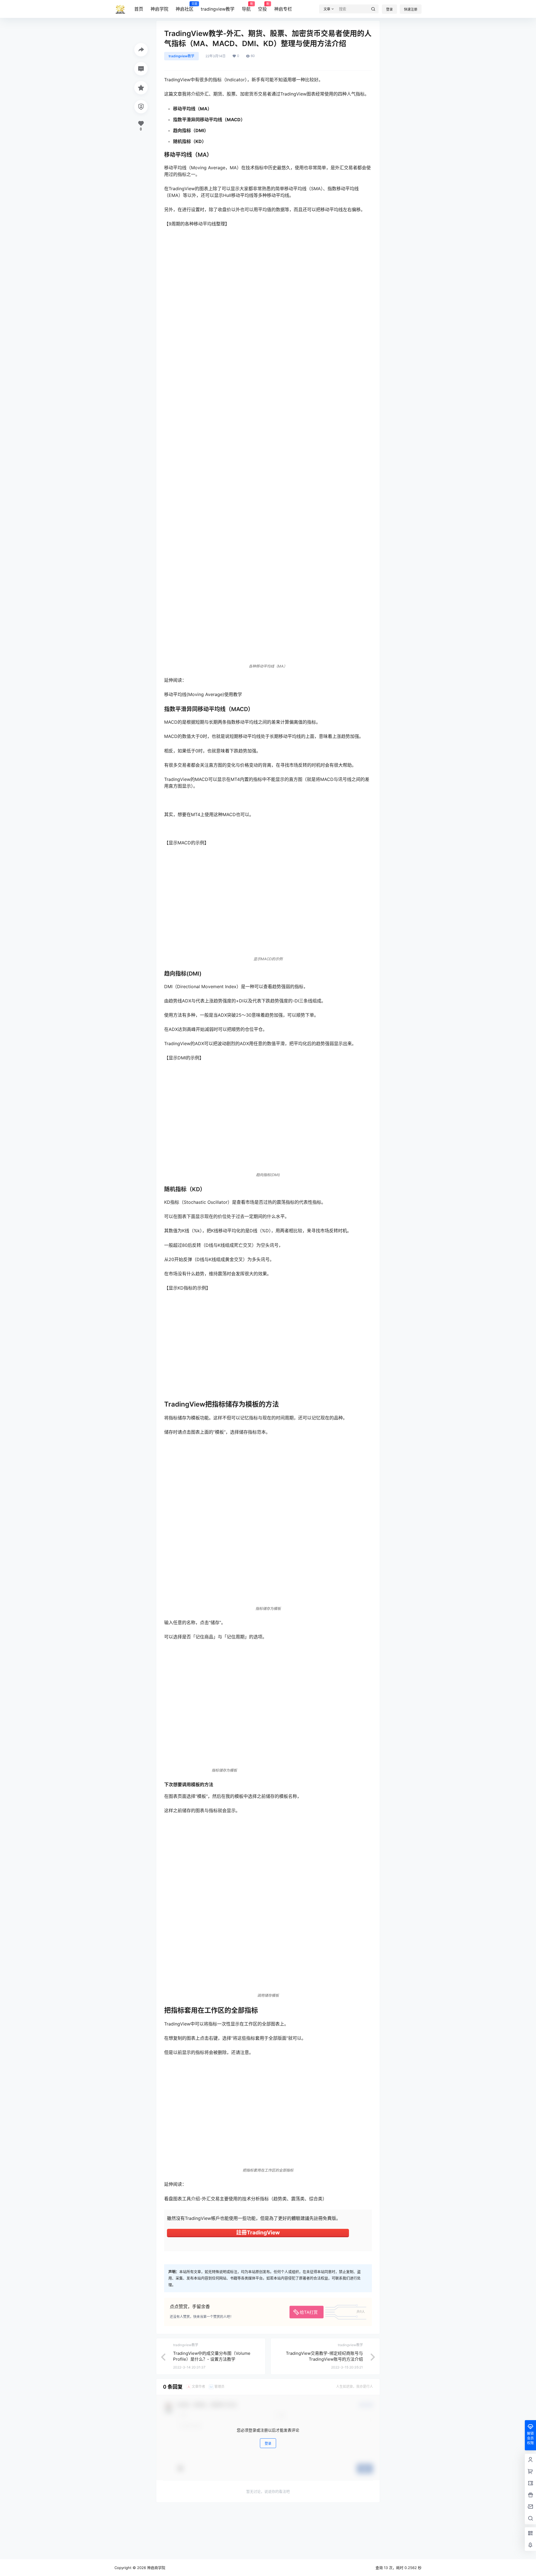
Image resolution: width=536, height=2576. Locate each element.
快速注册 (411, 9)
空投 (262, 7)
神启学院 (159, 9)
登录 (389, 9)
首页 (139, 9)
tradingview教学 (218, 9)
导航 (246, 7)
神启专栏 (283, 9)
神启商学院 (156, 2568)
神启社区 (185, 7)
